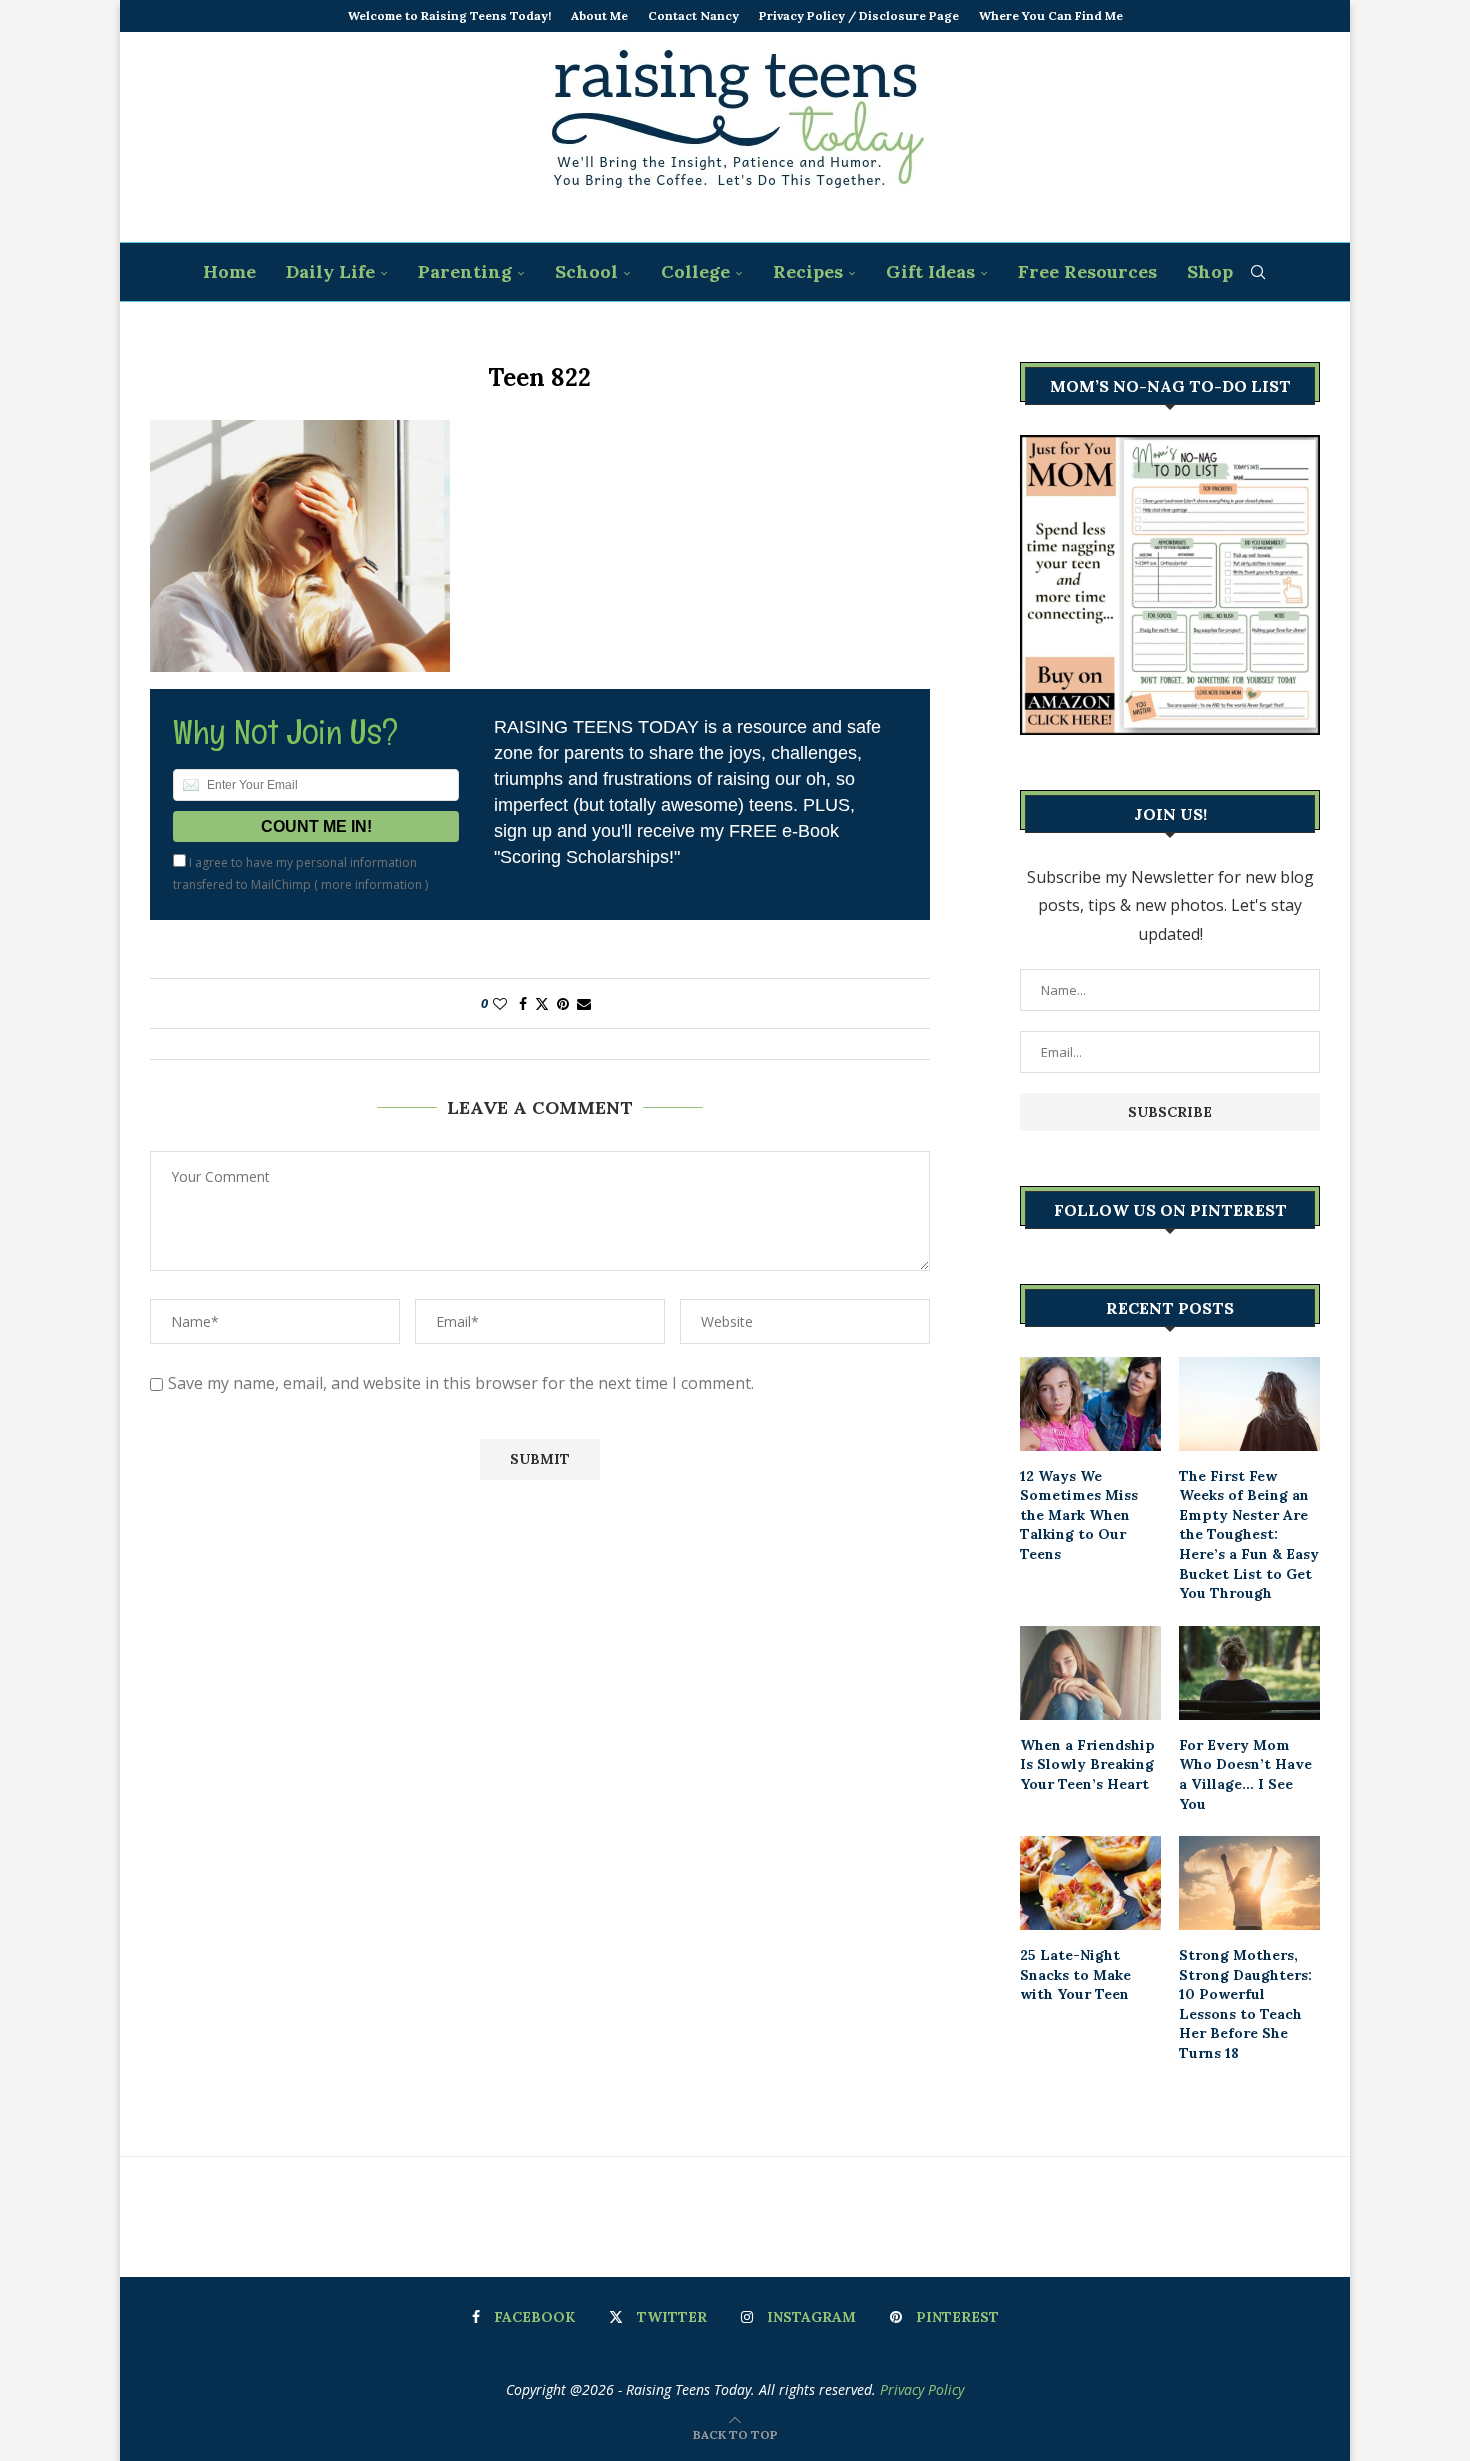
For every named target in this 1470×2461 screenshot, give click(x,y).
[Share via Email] (584, 1003)
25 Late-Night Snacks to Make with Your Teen (1075, 1974)
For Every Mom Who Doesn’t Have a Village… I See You (1245, 1774)
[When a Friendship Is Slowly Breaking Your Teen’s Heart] (1090, 1673)
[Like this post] (500, 1003)
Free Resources (1087, 271)
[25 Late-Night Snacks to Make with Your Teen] (1090, 1883)
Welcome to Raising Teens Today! (449, 15)
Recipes (808, 271)
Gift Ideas (930, 271)
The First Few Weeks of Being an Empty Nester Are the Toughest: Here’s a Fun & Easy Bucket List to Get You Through (1249, 1535)
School (586, 271)
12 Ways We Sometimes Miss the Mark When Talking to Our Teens (1079, 1515)
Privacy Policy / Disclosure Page (859, 15)
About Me (599, 15)
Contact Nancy (693, 15)
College (695, 271)
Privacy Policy (922, 2389)
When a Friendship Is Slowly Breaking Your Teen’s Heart (1087, 1764)
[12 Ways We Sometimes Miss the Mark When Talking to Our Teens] (1090, 1404)
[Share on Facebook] (523, 1003)
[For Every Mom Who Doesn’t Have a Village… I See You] (1249, 1673)
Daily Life (330, 271)
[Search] (1258, 272)
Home (229, 271)
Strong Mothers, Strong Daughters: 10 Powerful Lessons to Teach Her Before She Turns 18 (1245, 2004)
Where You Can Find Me (1051, 15)
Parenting (465, 271)
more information (371, 884)
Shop (1210, 271)
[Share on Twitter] (542, 1003)
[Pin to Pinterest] (563, 1003)
